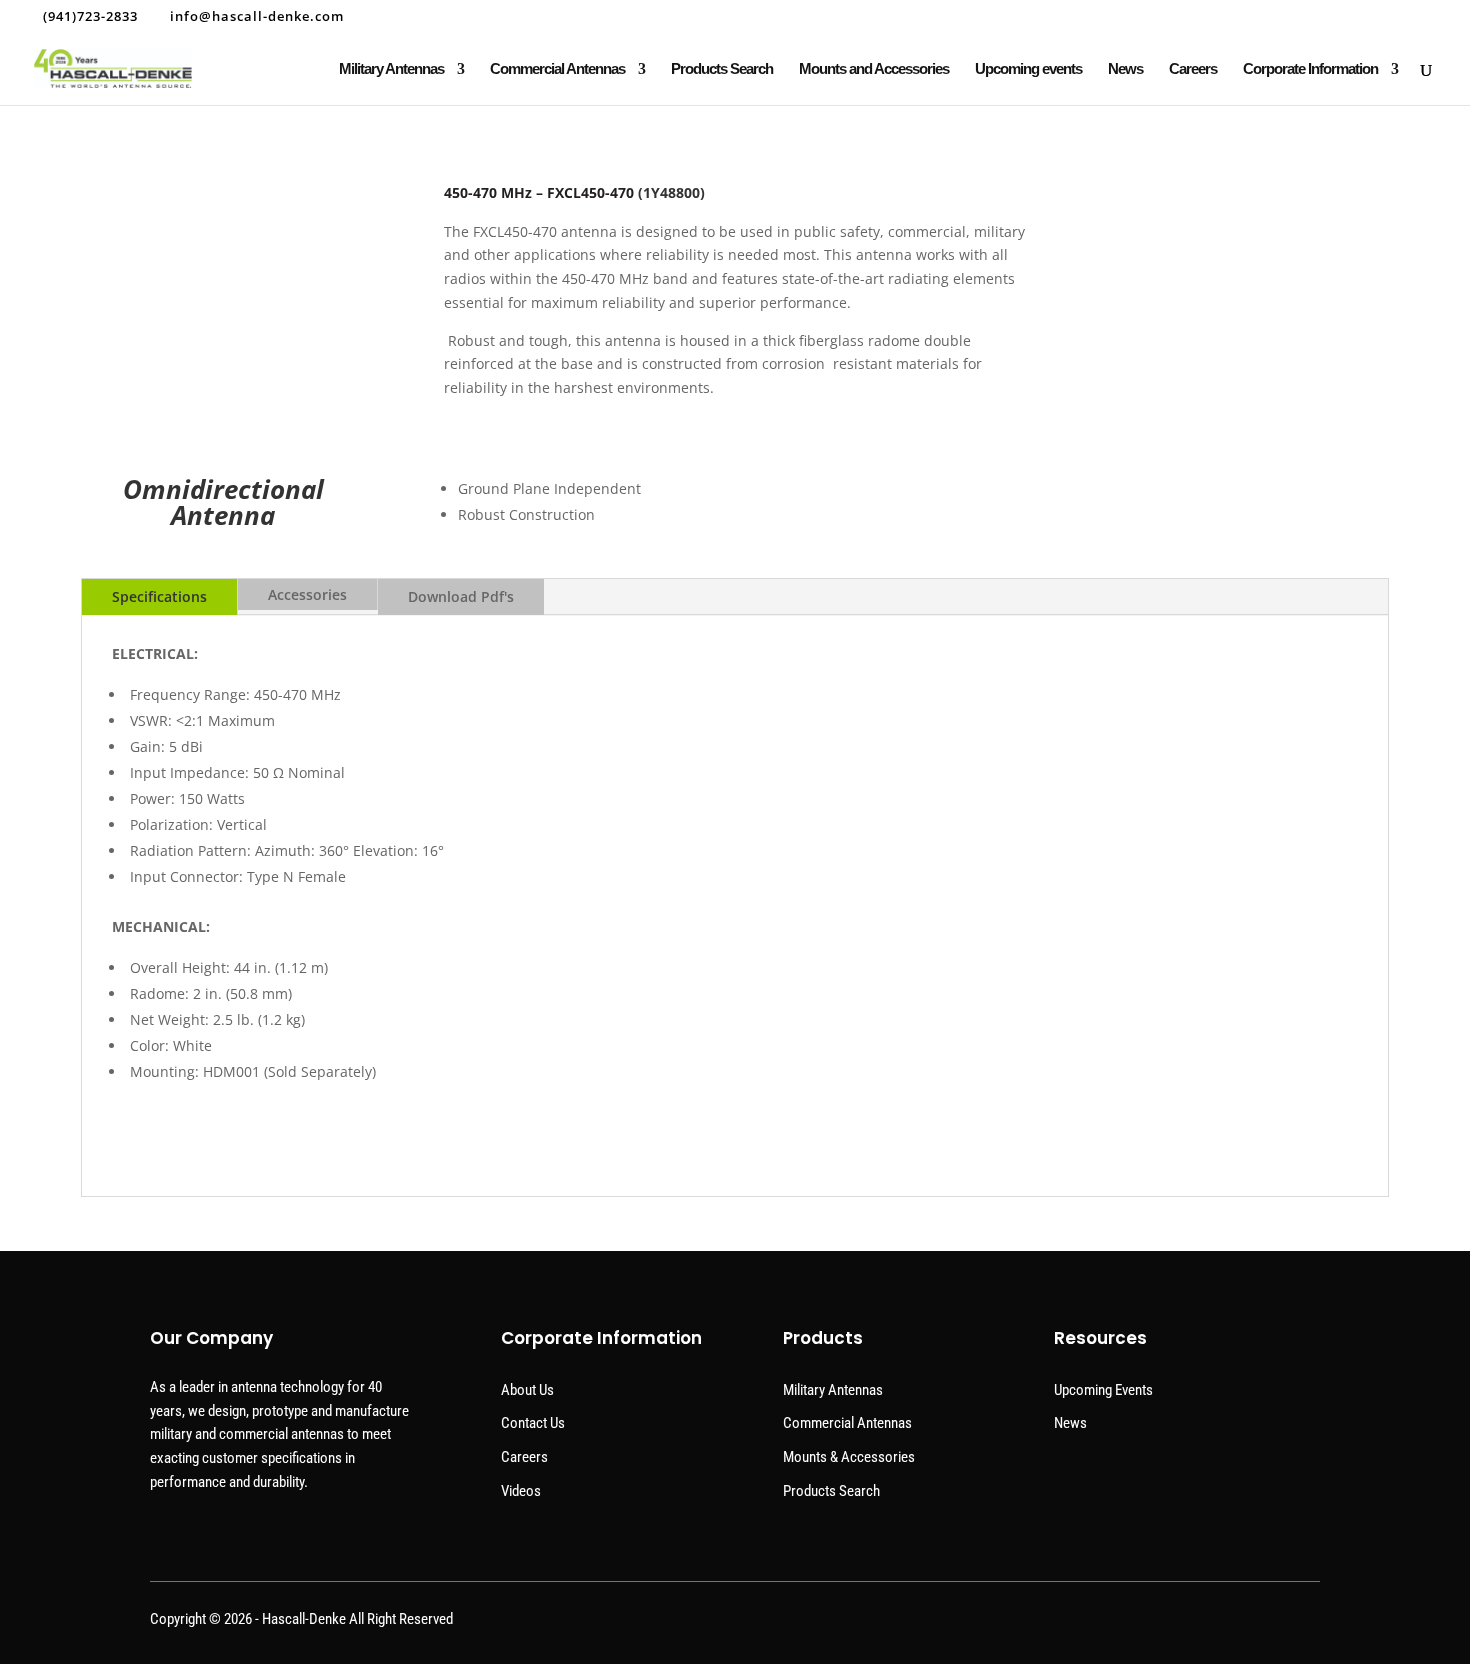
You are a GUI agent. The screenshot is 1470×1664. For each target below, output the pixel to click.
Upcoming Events (1103, 1390)
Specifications (159, 596)
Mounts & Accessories (849, 1457)
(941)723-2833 (90, 16)
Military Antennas (391, 69)
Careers (1193, 69)
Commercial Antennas (557, 69)
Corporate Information (1310, 69)
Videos (521, 1491)
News (1125, 69)
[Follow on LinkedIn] (1302, 1624)
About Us (527, 1390)
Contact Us (533, 1423)
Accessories (307, 594)
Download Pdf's (461, 596)
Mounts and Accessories (874, 69)
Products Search (722, 69)
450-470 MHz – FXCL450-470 (539, 192)
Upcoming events (1028, 69)
